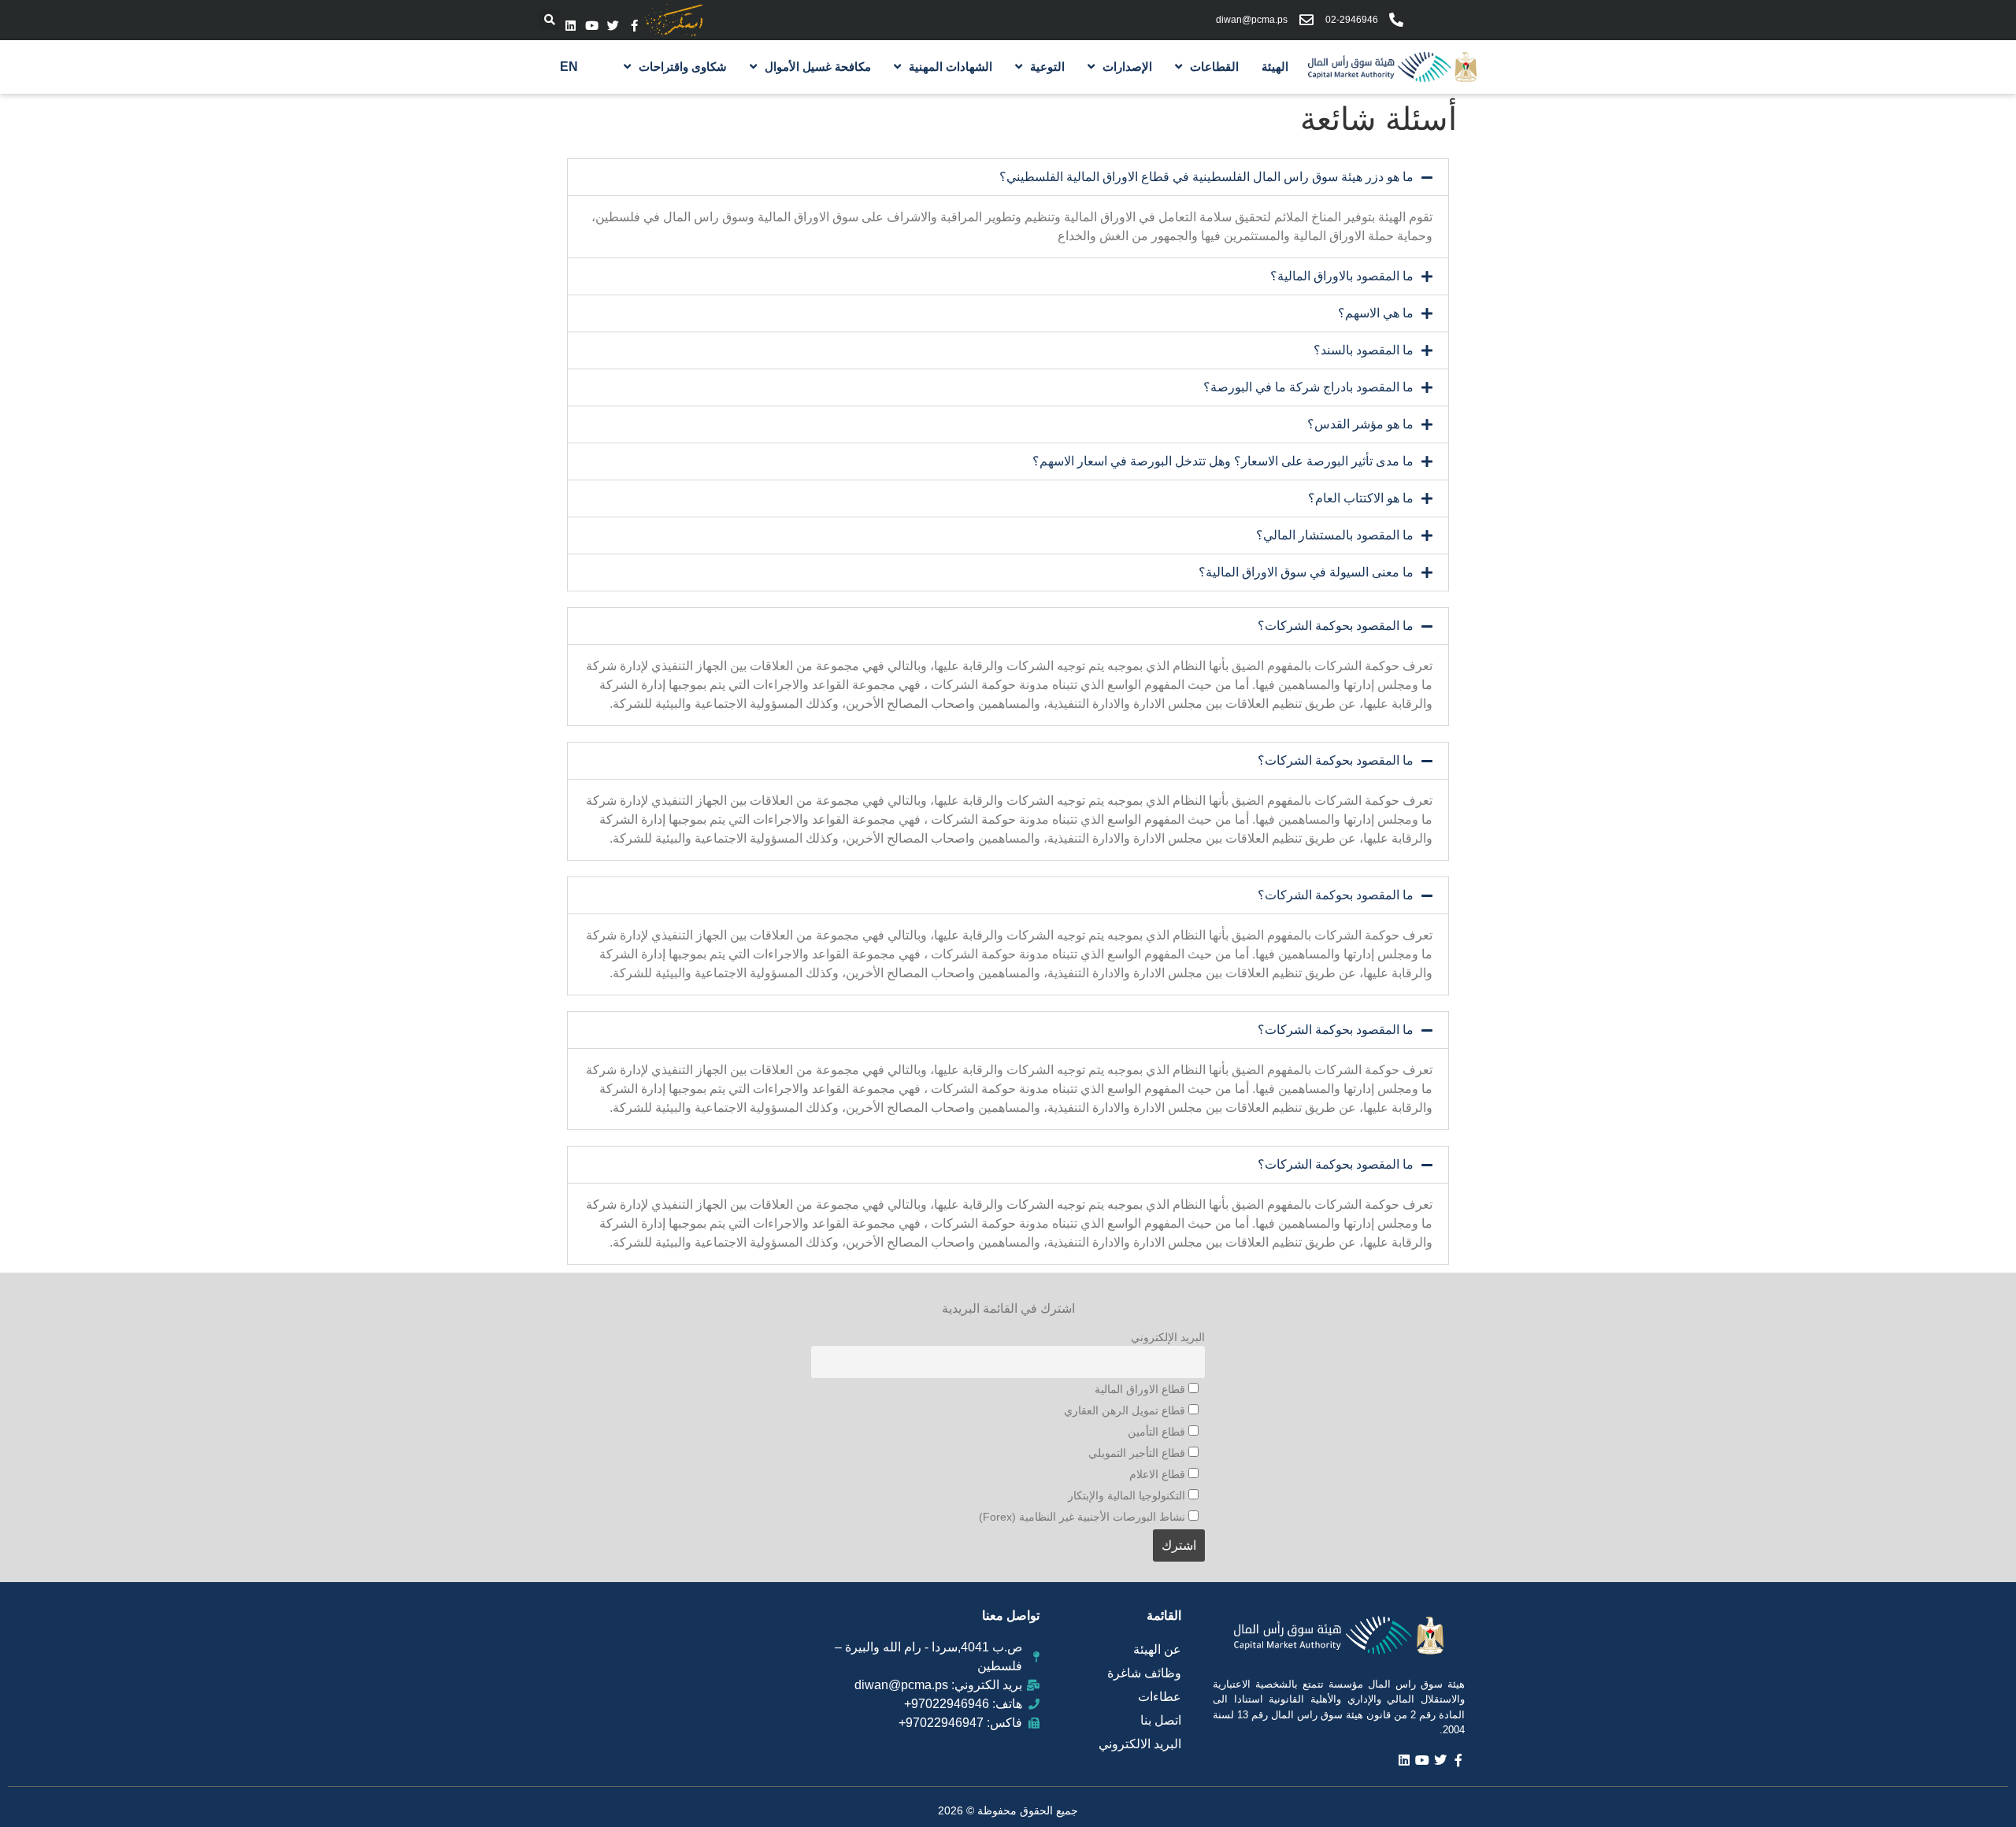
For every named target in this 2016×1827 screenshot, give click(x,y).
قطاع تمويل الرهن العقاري (1126, 1410)
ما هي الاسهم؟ (1376, 313)
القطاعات (1214, 67)
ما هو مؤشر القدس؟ (1360, 424)
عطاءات (1160, 1697)
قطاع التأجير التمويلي (1138, 1453)
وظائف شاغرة (1144, 1673)
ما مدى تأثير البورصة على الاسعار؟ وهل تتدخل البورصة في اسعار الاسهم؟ (1223, 461)
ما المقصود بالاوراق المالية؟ (1342, 276)
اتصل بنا (1161, 1720)
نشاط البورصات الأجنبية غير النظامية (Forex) (1084, 1517)
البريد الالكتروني (1140, 1744)
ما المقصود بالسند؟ (1364, 350)
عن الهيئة (1157, 1649)
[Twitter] (613, 26)
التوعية (1047, 67)
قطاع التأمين (1158, 1432)
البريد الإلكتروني (1168, 1337)
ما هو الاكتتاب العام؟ (1361, 498)
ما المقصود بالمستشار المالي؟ (1335, 535)
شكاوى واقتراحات (683, 67)
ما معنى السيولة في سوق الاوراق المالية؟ (1306, 572)
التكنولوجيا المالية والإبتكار (1128, 1495)
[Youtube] (592, 26)
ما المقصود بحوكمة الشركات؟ (1336, 626)
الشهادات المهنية (951, 67)
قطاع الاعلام (1159, 1474)
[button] (550, 20)
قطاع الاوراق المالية (1141, 1389)
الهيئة (1275, 67)
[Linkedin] (571, 26)
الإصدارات (1127, 67)
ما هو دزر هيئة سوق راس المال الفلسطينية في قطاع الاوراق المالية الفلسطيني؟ (1206, 177)
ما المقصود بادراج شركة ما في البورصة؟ (1308, 387)
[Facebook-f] (634, 26)
